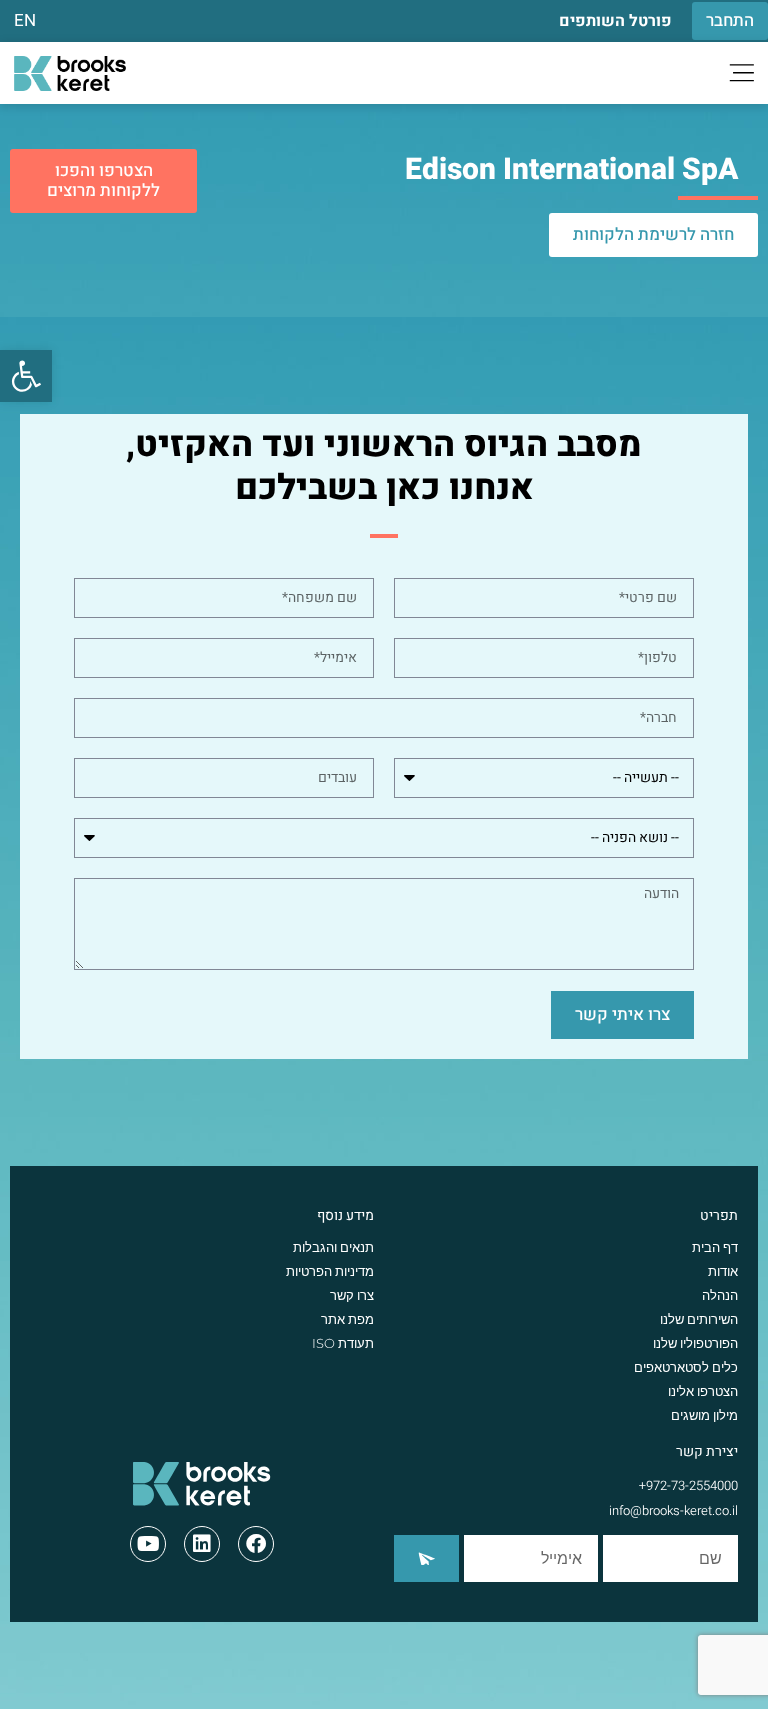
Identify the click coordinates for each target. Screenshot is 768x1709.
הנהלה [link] (720, 1295)
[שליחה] (426, 1558)
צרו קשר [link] (352, 1295)
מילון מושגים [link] (704, 1415)
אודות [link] (723, 1271)
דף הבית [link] (715, 1247)
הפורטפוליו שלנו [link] (695, 1343)
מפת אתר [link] (347, 1319)
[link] (26, 376)
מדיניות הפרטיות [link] (330, 1271)
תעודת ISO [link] (343, 1343)
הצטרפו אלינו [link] (703, 1391)
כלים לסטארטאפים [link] (686, 1367)
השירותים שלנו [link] (699, 1319)
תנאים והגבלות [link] (333, 1247)
